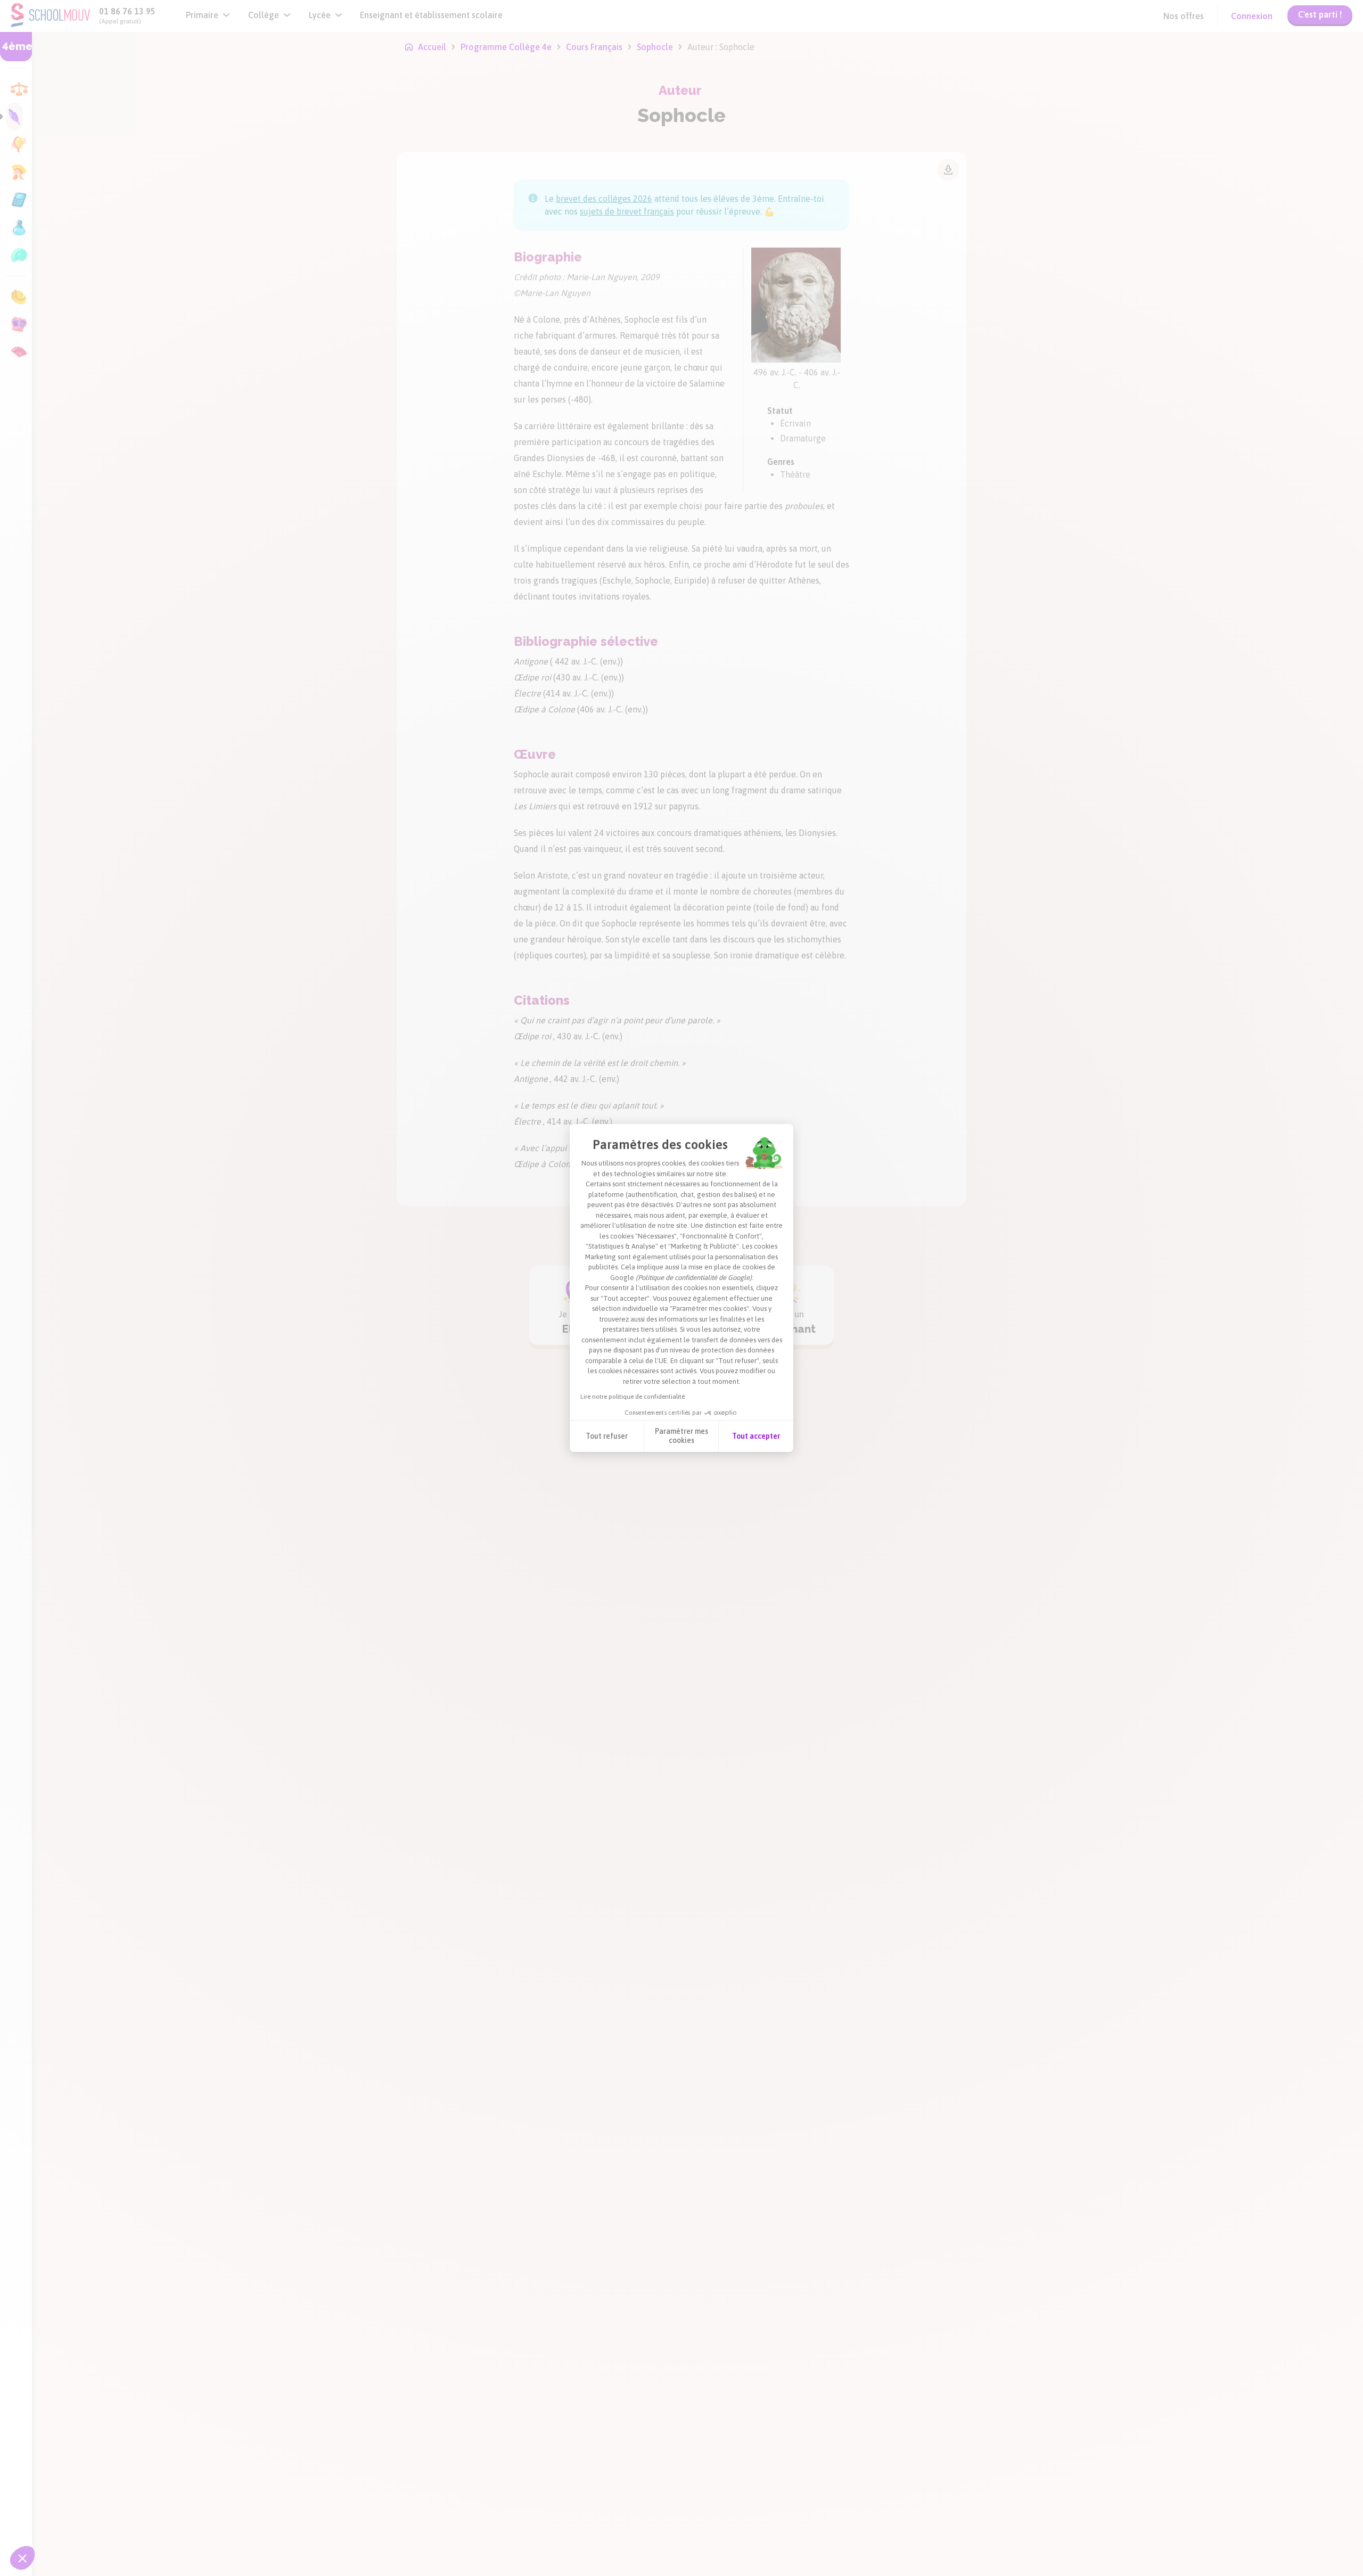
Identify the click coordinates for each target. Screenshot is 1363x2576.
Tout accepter (756, 1436)
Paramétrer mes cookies (681, 1436)
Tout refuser (607, 1436)
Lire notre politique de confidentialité (633, 1397)
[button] (22, 2558)
